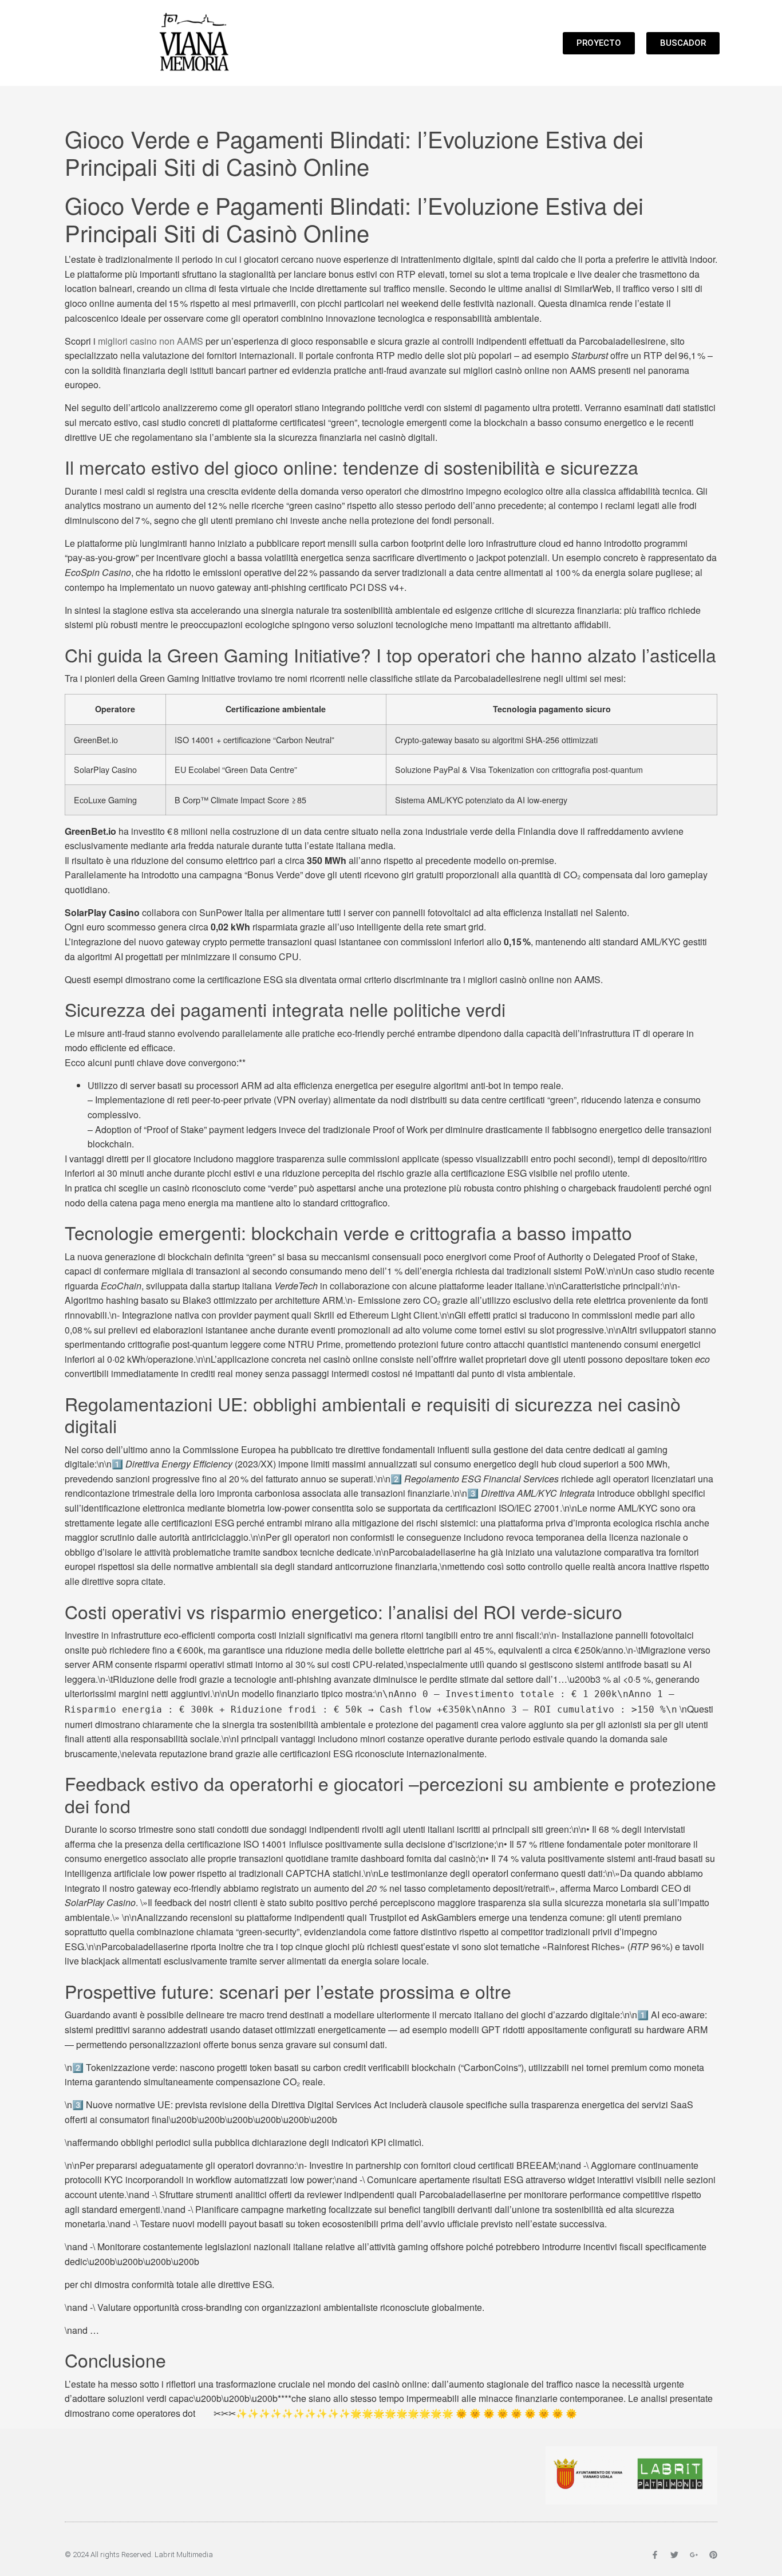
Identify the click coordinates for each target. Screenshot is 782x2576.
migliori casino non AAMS (151, 341)
